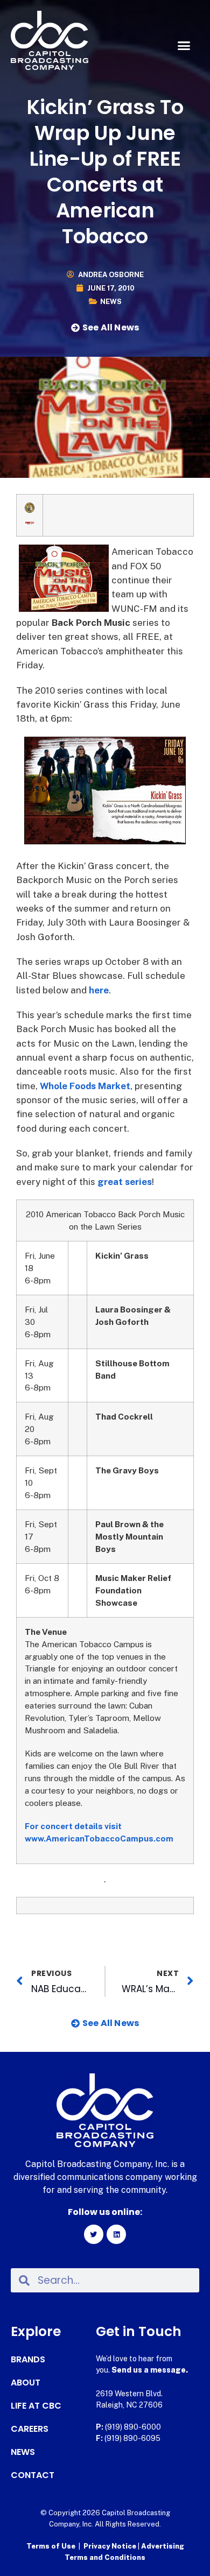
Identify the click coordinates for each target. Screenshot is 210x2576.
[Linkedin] (116, 2234)
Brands (28, 2360)
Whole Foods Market (85, 1086)
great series (125, 1182)
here (99, 990)
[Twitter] (94, 2234)
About (26, 2383)
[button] (184, 46)
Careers (30, 2429)
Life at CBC (36, 2406)
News (111, 302)
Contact (33, 2475)
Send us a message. (150, 2370)
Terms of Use (51, 2546)
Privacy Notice (111, 2546)
